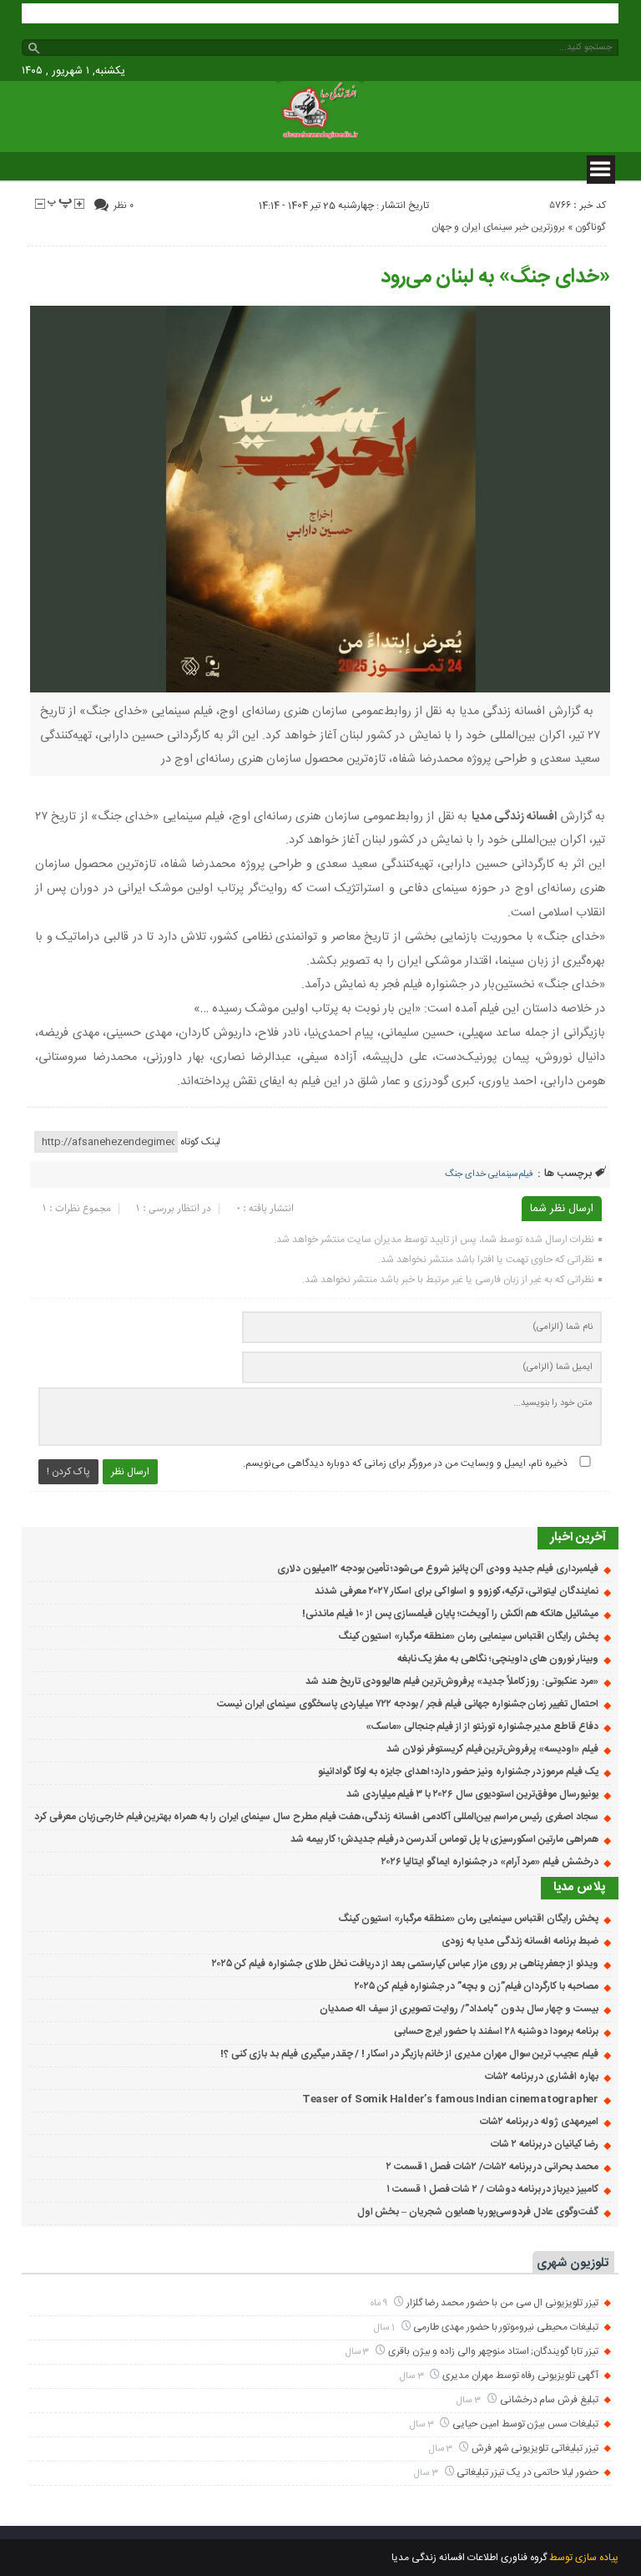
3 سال (359, 2352)
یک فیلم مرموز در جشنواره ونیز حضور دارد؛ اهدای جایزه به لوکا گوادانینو (458, 1772)
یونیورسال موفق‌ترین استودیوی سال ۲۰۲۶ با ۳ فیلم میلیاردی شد (472, 1794)
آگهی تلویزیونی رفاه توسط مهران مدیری (520, 2376)
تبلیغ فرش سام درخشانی (549, 2400)
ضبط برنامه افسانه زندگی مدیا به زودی (520, 1941)
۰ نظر (124, 205)
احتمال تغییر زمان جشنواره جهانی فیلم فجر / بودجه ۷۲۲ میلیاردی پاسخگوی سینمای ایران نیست (408, 1704)
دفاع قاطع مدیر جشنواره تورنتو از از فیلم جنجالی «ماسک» (482, 1727)
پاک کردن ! (68, 1472)
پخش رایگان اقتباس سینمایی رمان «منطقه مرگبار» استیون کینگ (468, 1636)
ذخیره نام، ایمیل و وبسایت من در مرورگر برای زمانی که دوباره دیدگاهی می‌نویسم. (405, 1463)
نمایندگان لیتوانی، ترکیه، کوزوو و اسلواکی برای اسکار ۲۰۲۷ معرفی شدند (457, 1591)
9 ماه (381, 2303)
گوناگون (590, 227)
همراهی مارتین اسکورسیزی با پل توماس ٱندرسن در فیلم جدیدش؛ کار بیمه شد (444, 1839)
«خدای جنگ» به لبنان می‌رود (495, 277)
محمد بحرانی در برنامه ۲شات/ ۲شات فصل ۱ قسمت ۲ (492, 2167)
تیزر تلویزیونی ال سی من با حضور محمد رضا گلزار (502, 2303)
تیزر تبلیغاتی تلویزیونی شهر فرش (535, 2448)
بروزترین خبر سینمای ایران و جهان (498, 227)
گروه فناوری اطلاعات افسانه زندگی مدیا (469, 2558)
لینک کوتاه (200, 1142)
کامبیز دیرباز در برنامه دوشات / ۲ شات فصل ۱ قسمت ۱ (492, 2189)
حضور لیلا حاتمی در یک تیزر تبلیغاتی (527, 2472)
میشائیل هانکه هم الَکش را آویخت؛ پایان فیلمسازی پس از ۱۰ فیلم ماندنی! (450, 1614)
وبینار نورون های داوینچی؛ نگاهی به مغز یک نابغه (498, 1659)
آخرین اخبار (578, 1537)
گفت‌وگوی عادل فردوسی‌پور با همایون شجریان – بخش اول (478, 2212)
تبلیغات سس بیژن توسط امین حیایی (525, 2424)
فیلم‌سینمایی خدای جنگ (489, 1174)
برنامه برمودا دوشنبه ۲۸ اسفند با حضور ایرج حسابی (496, 2031)
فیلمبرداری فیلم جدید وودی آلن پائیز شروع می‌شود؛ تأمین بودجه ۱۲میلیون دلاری (438, 1569)
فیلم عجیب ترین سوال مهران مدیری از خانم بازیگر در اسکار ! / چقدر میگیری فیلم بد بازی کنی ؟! (409, 2054)
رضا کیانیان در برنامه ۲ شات (545, 2144)
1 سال (386, 2328)
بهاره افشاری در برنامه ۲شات (542, 2077)
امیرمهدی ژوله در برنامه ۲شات (539, 2122)
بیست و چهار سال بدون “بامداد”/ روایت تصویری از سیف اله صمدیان (459, 2009)
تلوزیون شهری (573, 2263)
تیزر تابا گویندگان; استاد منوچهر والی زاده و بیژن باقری (493, 2351)
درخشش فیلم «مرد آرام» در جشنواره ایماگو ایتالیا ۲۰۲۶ (490, 1862)
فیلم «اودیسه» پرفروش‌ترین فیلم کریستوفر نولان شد (492, 1749)
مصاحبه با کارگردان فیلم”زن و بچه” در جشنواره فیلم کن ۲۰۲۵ (477, 1986)
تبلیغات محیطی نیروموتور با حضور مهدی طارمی (506, 2327)
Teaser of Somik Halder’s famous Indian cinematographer (450, 2099)
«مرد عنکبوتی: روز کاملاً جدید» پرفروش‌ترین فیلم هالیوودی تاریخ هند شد (452, 1681)
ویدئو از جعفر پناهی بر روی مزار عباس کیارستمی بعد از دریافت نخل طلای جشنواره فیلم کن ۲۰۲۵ (405, 1964)
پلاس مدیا (580, 1887)
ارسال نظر (130, 1472)
